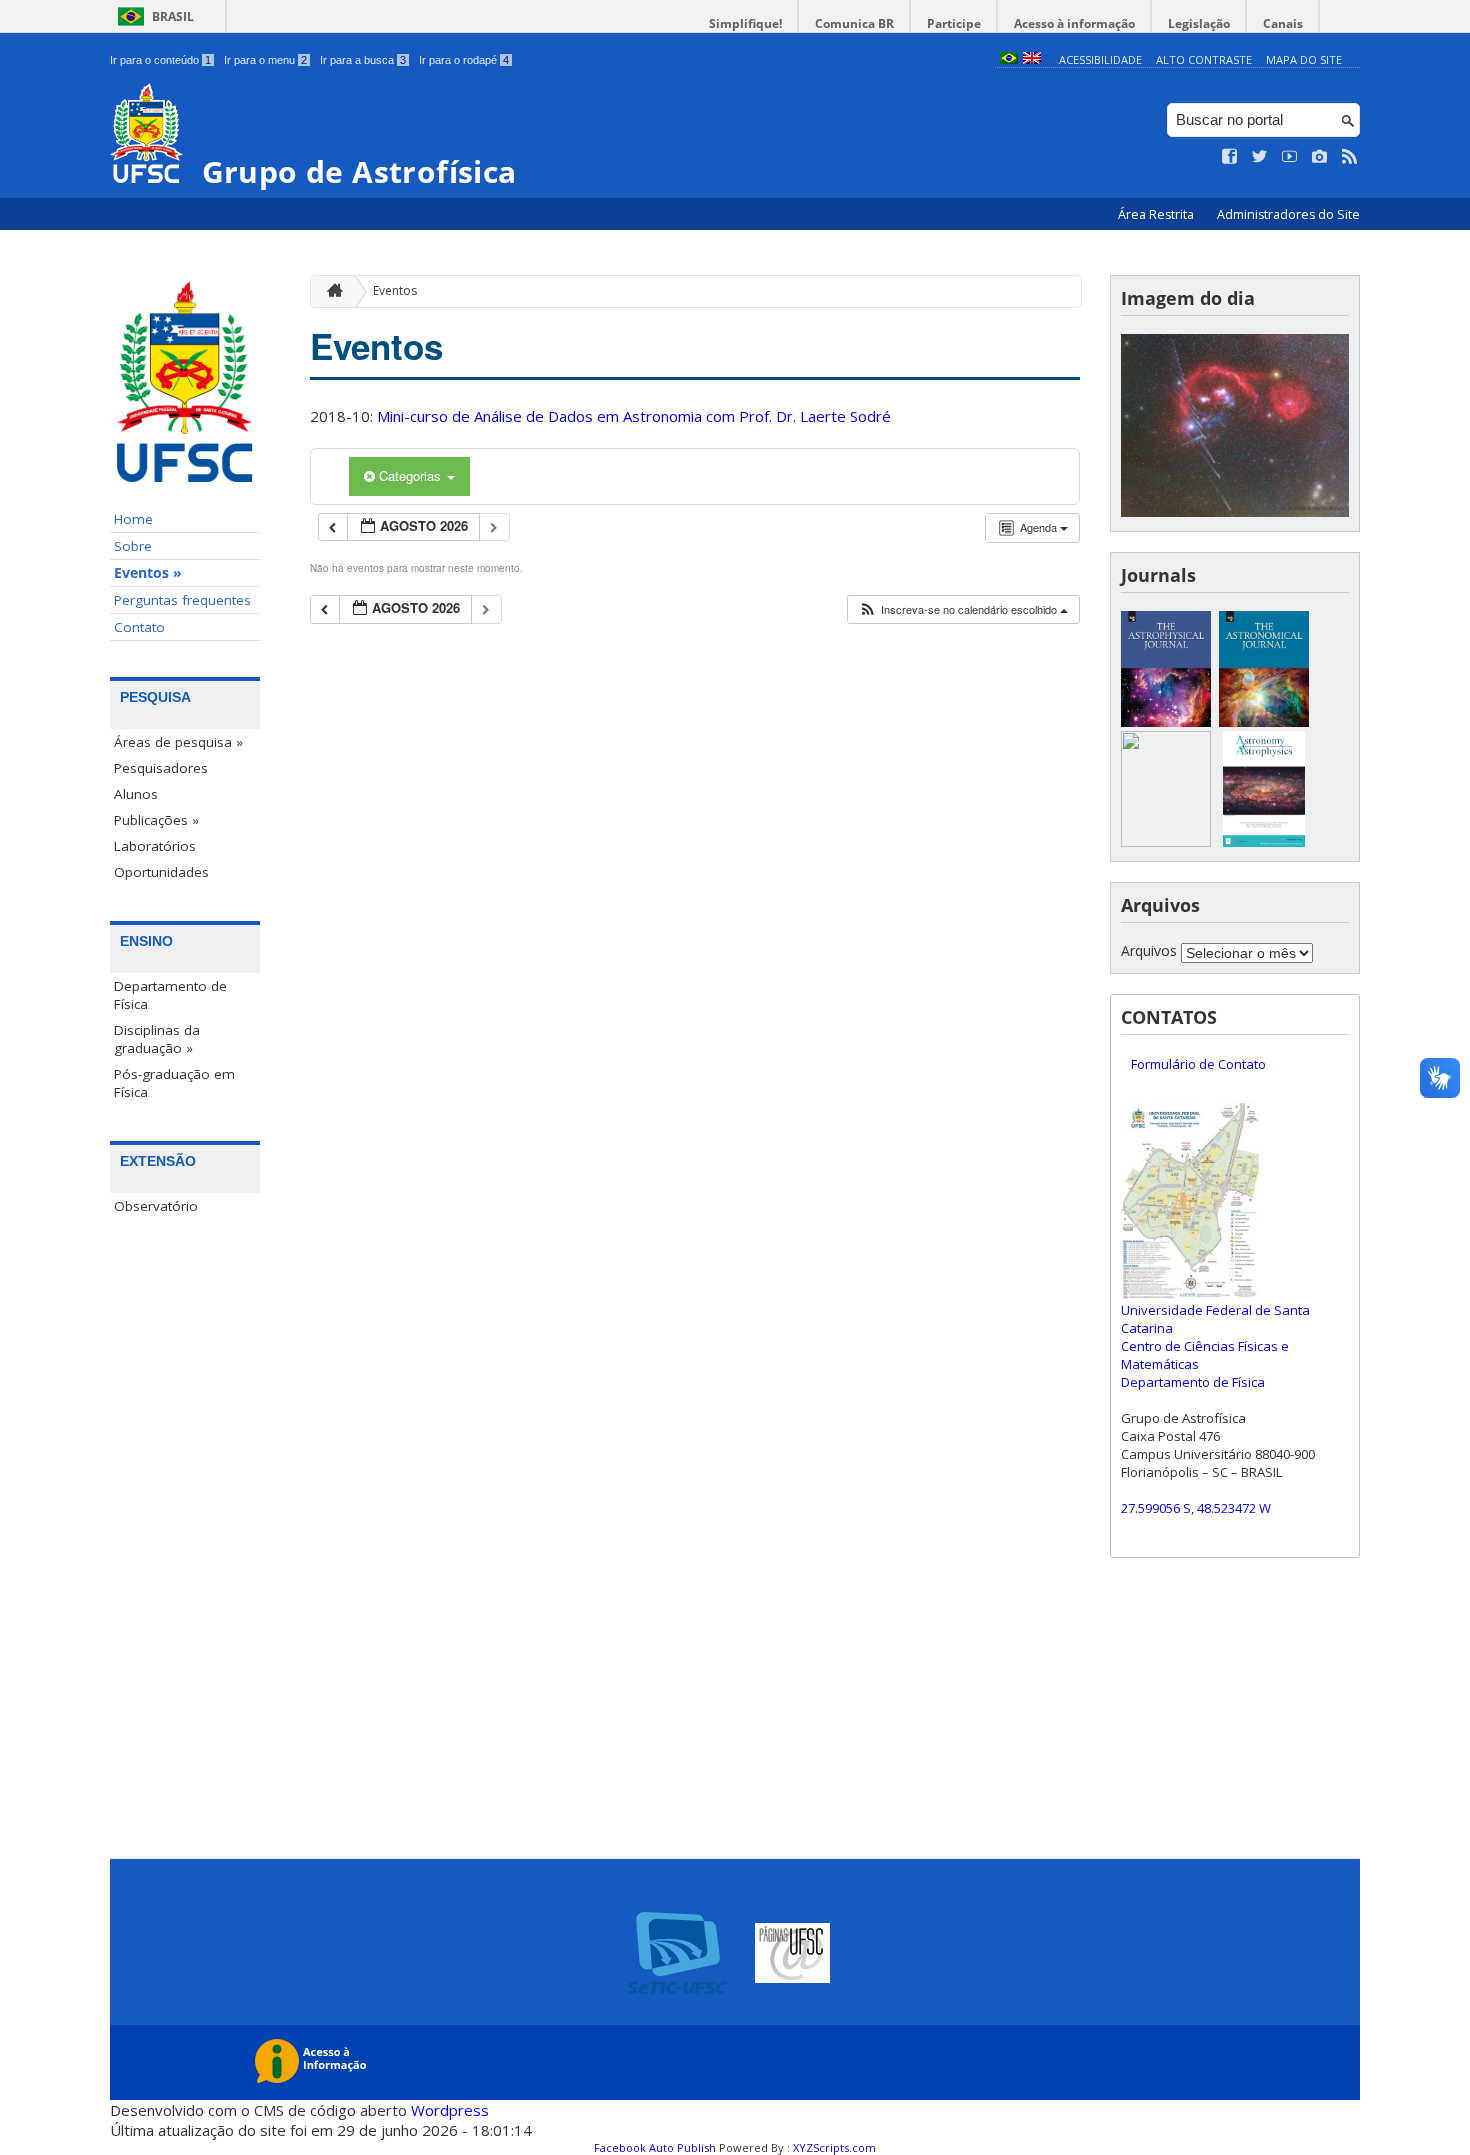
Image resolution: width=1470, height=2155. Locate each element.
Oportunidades (161, 872)
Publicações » (156, 820)
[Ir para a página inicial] (330, 291)
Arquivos (1149, 950)
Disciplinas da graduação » (157, 1039)
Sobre (133, 546)
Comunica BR (854, 23)
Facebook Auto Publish (655, 2147)
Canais (1283, 23)
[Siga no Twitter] (1260, 157)
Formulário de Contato (1198, 1064)
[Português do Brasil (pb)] (1009, 59)
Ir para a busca (363, 60)
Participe (954, 23)
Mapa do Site (1304, 59)
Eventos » (148, 573)
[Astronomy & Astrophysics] (1264, 841)
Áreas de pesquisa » (178, 742)
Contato (139, 627)
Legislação (1199, 23)
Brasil (173, 16)
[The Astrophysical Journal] (1166, 721)
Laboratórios (155, 846)
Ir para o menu (265, 60)
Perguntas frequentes (182, 600)
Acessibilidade (1100, 59)
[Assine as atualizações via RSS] (1350, 157)
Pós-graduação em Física (174, 1083)
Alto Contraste (1204, 59)
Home (133, 519)
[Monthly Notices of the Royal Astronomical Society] (1166, 841)
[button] (963, 609)
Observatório (156, 1206)
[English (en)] (1032, 59)
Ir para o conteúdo (160, 60)
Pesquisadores (161, 768)
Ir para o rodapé (464, 60)
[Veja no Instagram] (1320, 157)
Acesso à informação (1074, 23)
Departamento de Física (170, 995)
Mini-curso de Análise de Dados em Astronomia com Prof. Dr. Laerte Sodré (634, 416)
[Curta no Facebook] (1230, 157)
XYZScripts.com (834, 2147)
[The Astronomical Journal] (1264, 721)
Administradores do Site (1288, 214)
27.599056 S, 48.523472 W (1196, 1508)
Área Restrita (1157, 214)
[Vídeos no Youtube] (1290, 157)
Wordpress (450, 2110)
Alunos (136, 794)
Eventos (395, 290)
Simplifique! (745, 23)
